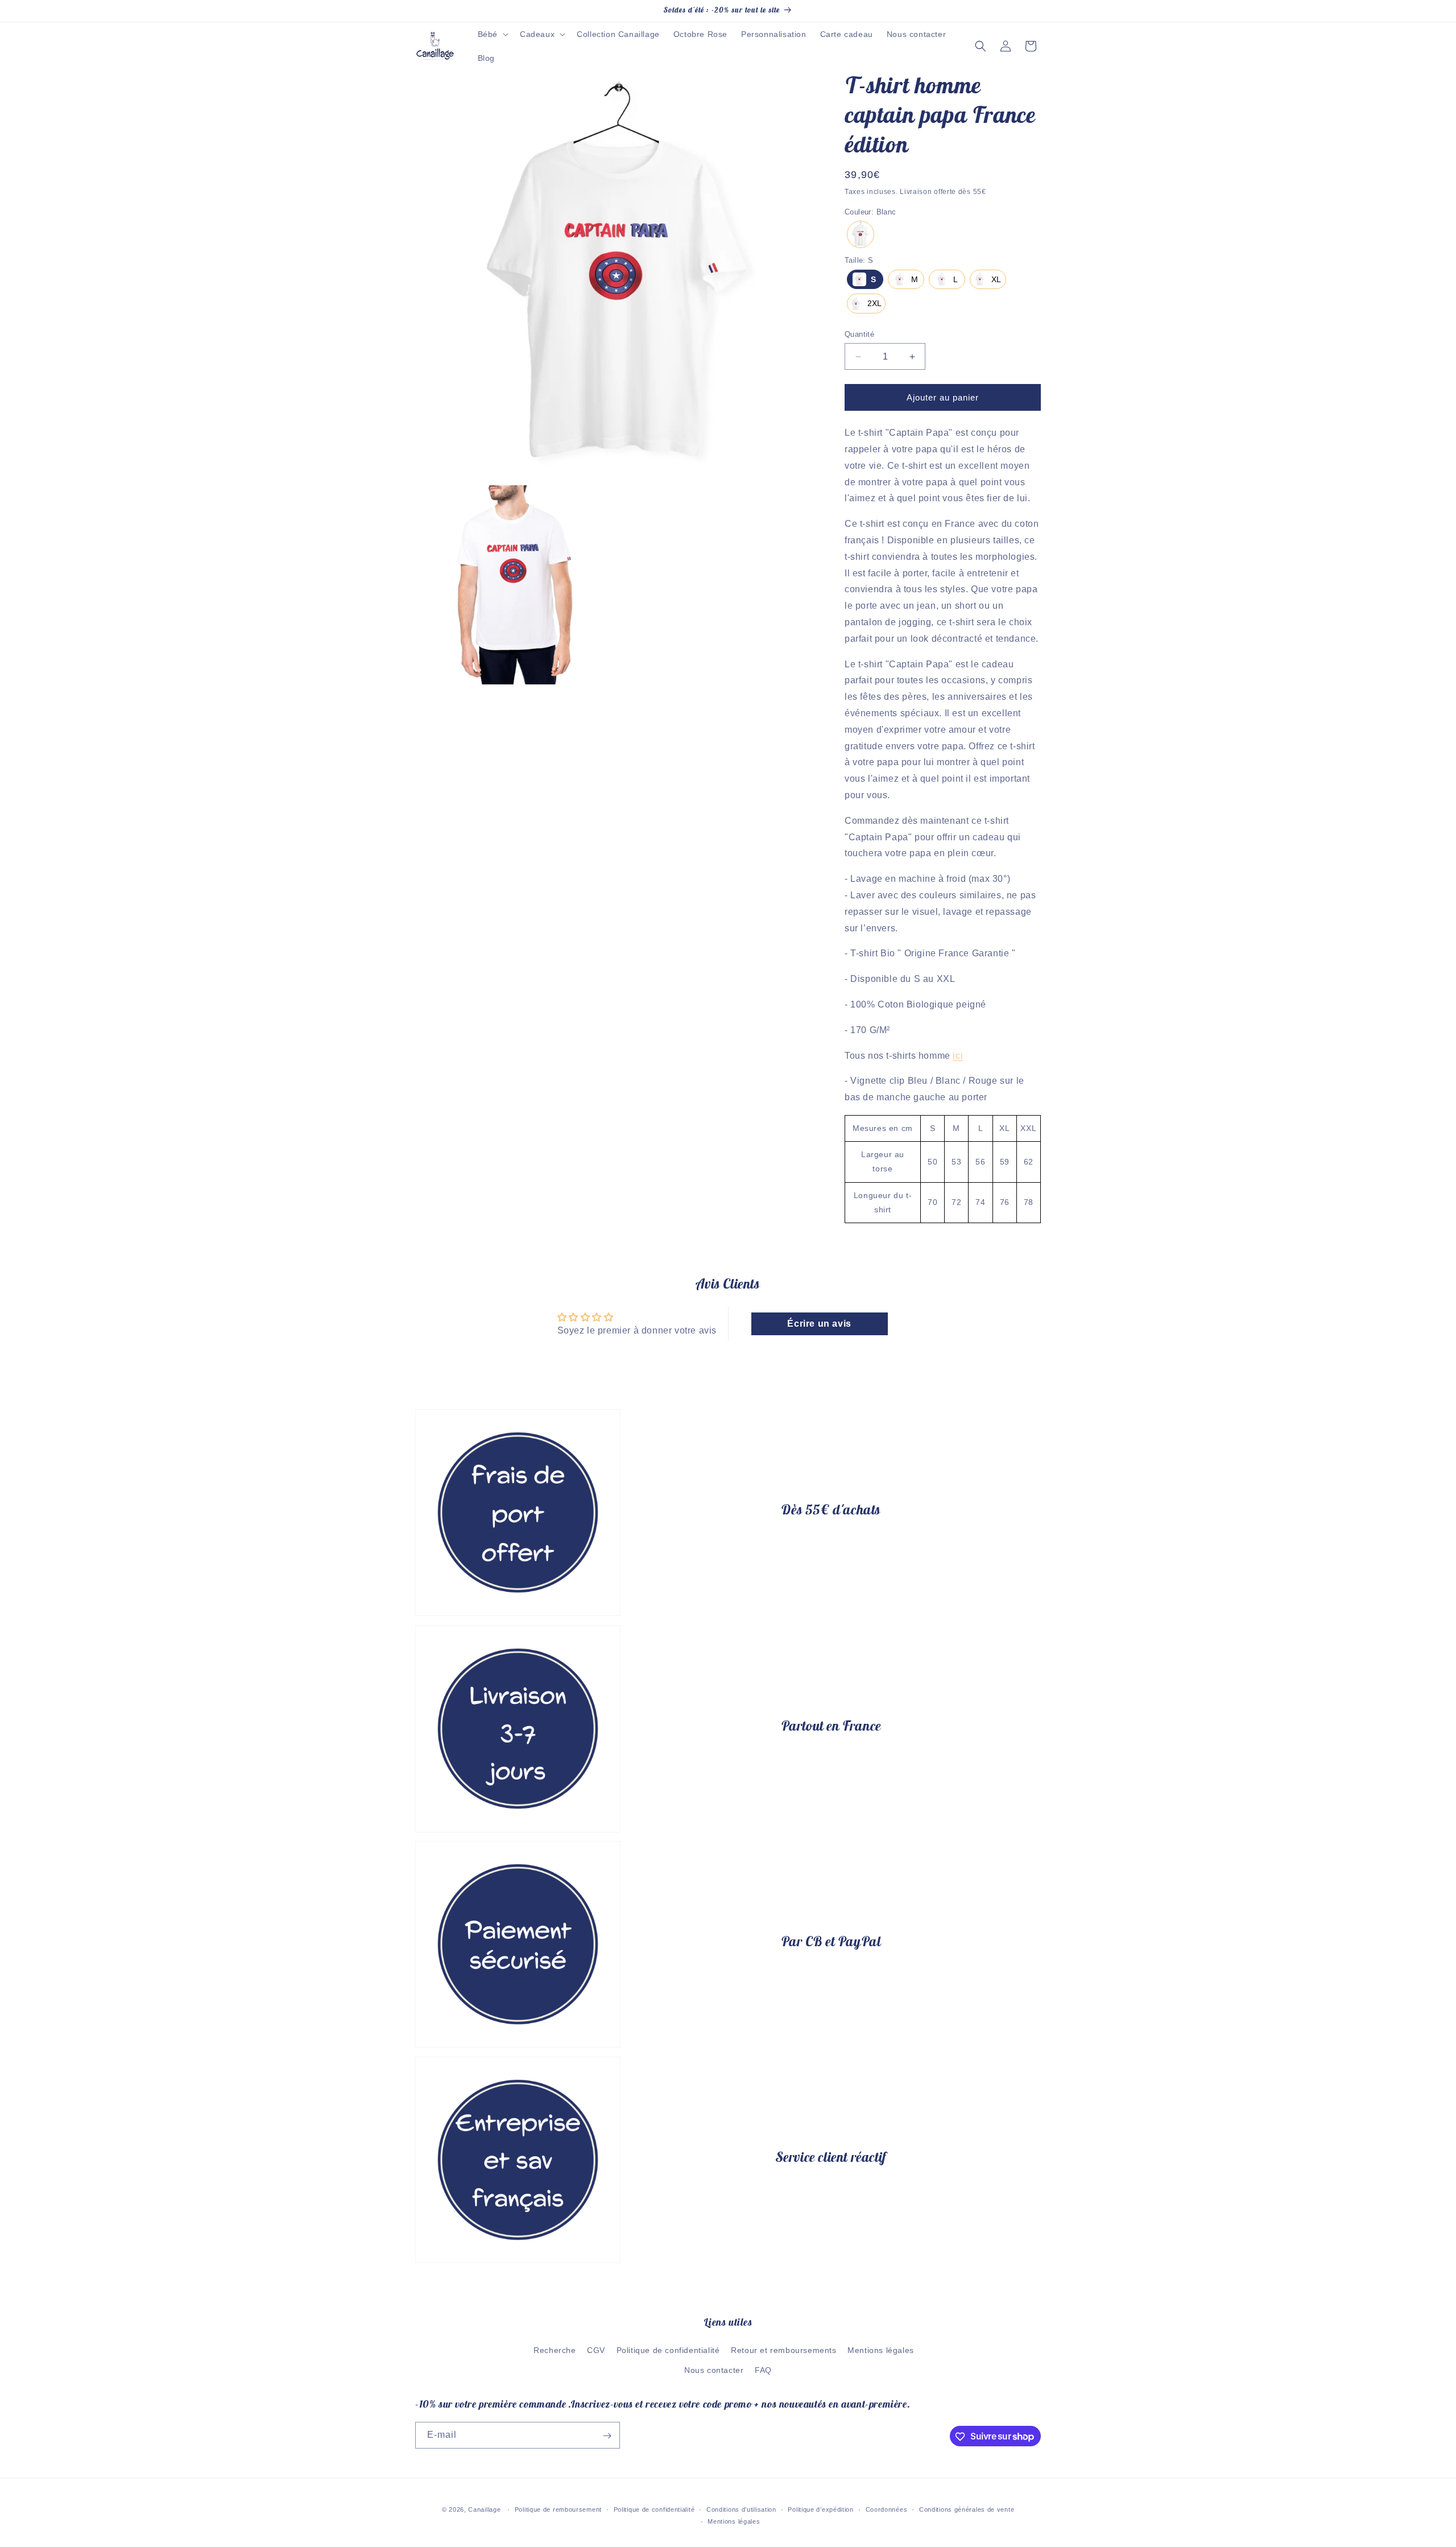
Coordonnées (887, 2509)
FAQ (763, 2370)
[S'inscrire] (607, 2436)
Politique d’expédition (820, 2509)
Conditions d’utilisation (741, 2509)
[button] (492, 34)
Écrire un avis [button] (819, 1324)
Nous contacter (714, 2370)
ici (958, 1056)
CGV (596, 2350)
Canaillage (484, 2509)
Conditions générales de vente (967, 2509)
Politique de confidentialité (668, 2350)
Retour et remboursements (783, 2350)
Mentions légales (881, 2350)
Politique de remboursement (558, 2509)
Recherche (555, 2350)
